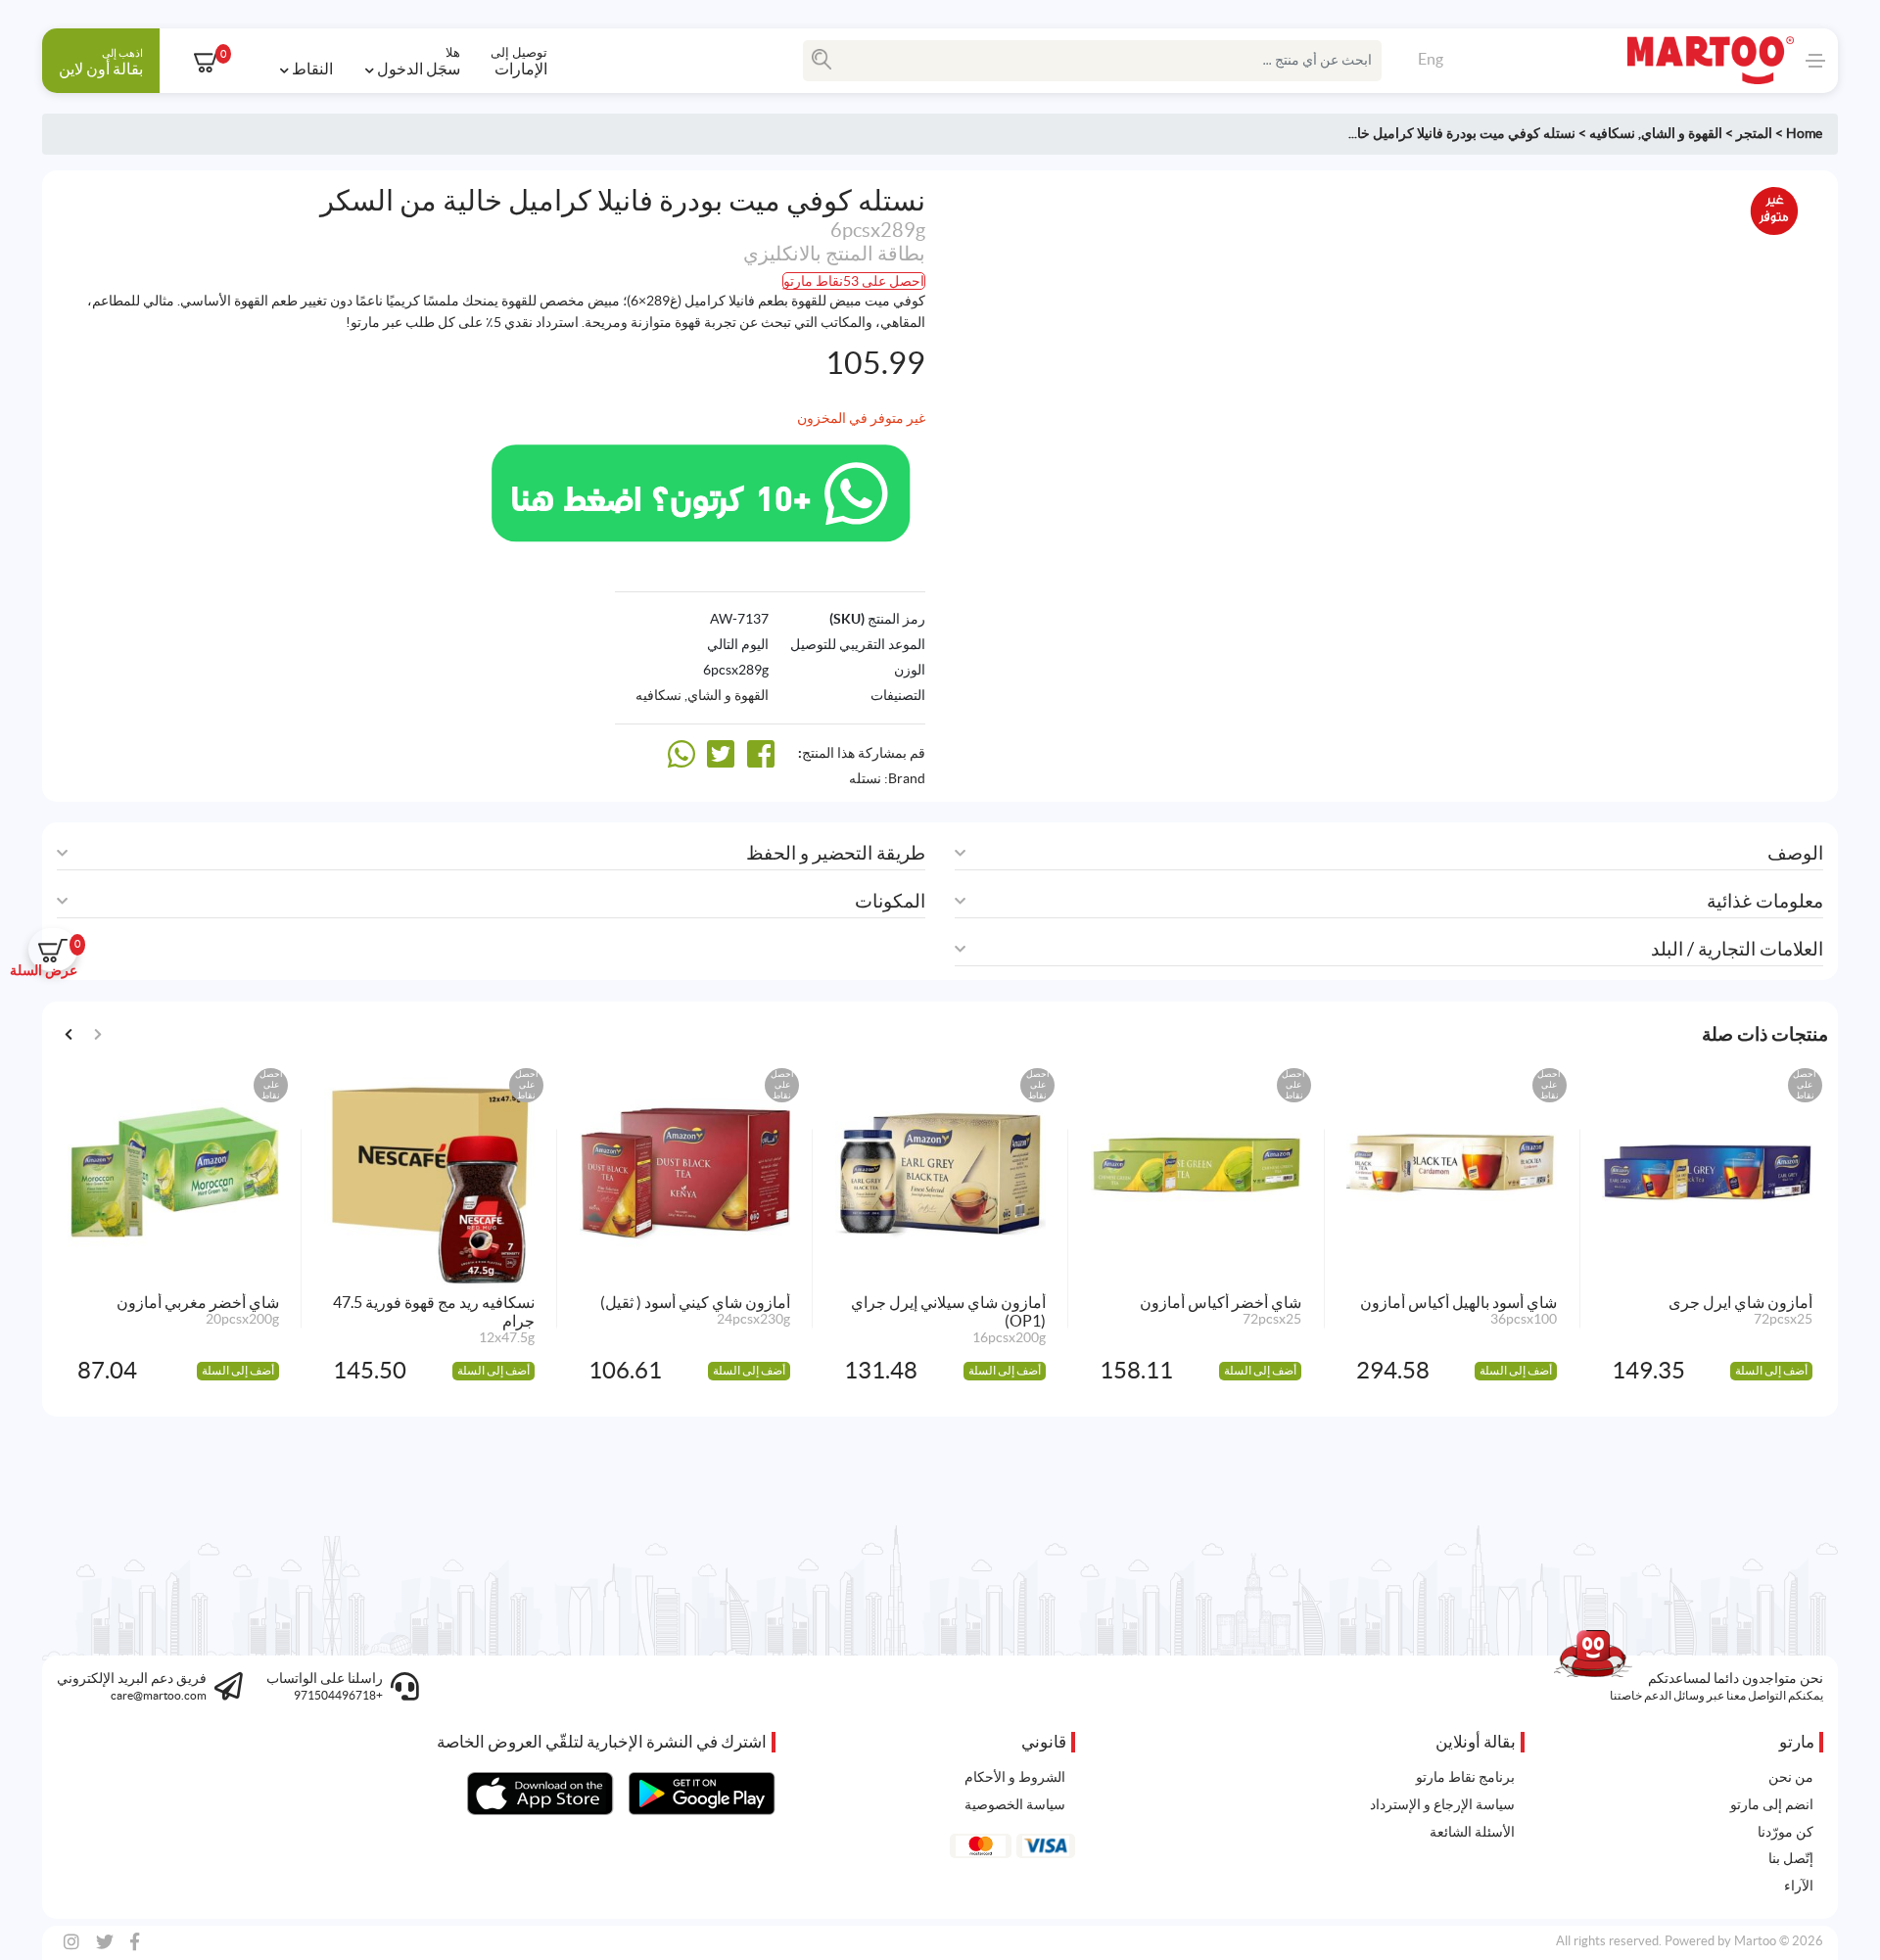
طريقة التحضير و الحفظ (836, 853)
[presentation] (69, 1032)
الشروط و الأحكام (1015, 1777)
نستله (865, 778)
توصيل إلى (519, 61)
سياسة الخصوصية (1015, 1804)
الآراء (1799, 1886)
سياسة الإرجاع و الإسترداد (1442, 1804)
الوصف (1795, 853)
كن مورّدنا (1786, 1832)
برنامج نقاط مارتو (1465, 1777)
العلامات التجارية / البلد (1737, 949)
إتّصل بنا (1791, 1858)
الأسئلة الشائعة (1472, 1832)
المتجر (1754, 133)
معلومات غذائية (1765, 901)
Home (1804, 133)
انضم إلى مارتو (1772, 1804)
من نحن (1791, 1777)
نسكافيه (1612, 133)
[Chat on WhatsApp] (701, 490)
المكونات (890, 901)
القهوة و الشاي (1682, 133)
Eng (1431, 59)
